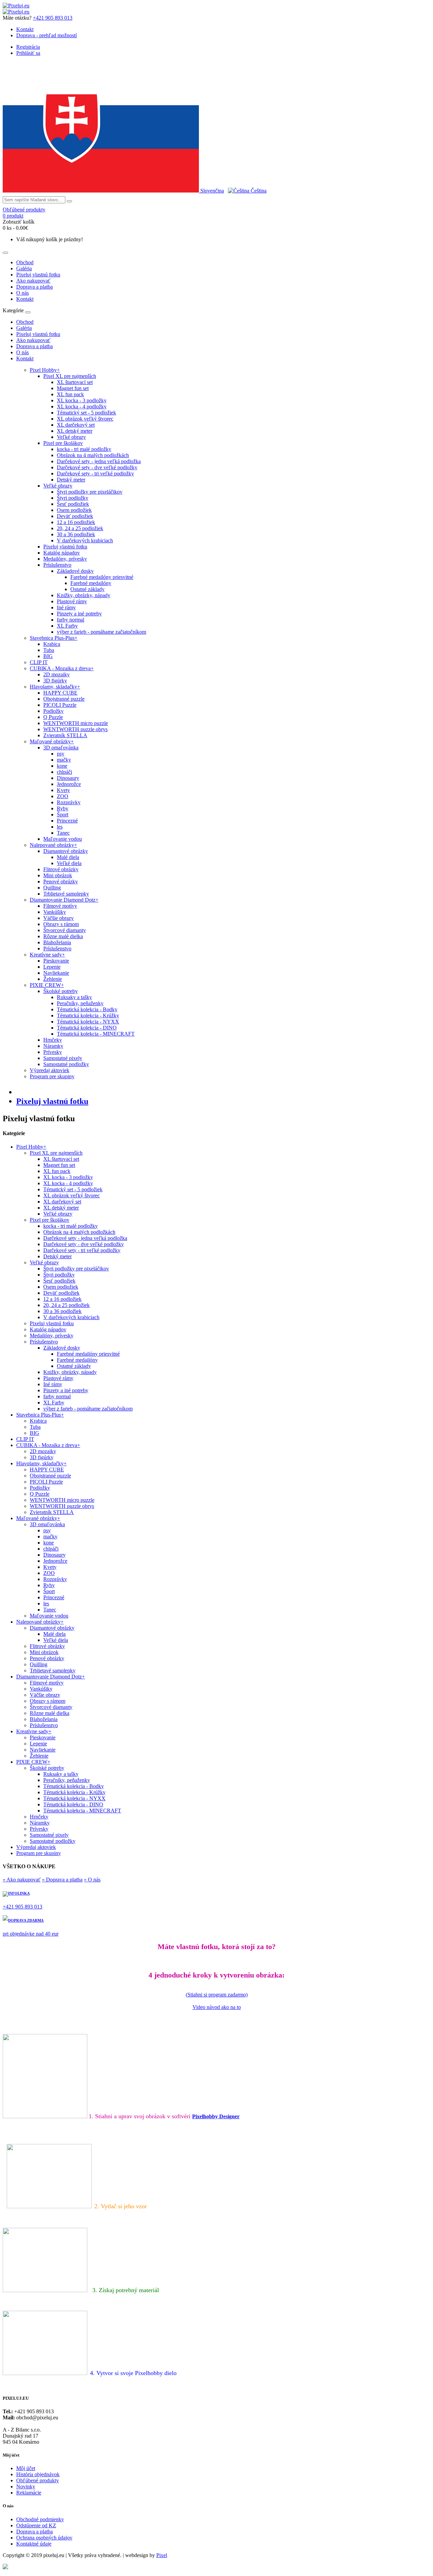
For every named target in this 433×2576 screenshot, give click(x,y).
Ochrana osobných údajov (44, 2538)
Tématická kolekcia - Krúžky (88, 1015)
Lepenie (52, 967)
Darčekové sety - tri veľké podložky (95, 473)
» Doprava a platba (62, 1880)
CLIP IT (39, 662)
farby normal (71, 620)
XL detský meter (75, 431)
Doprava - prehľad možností (47, 35)
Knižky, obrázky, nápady (84, 595)
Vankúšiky (55, 912)
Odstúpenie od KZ (36, 2525)
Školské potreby (61, 991)
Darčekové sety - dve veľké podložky (97, 467)
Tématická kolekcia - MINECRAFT (96, 1034)
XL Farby (67, 626)
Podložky (53, 711)
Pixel (162, 2555)
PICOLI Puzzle (60, 705)
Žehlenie (53, 979)
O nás (22, 293)
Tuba (49, 650)
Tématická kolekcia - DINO (87, 1028)
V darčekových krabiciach (85, 540)
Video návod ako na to (217, 2007)
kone (62, 766)
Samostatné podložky (66, 1064)
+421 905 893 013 (53, 18)
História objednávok (38, 2474)
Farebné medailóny (91, 583)
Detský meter (71, 480)
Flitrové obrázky (61, 869)
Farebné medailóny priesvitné (102, 577)
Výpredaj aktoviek (50, 1070)
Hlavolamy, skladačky (55, 687)
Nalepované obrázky (53, 845)
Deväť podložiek (75, 516)
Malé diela (68, 857)
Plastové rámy (72, 601)
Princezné (67, 821)
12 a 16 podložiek (76, 522)
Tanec (63, 833)
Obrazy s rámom (61, 924)
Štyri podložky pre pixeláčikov (90, 492)
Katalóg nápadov (62, 553)
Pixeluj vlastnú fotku (38, 275)
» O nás (92, 1880)
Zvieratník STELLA (65, 735)
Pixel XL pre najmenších (70, 376)
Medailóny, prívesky (65, 559)
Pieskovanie (56, 961)
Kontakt (25, 29)
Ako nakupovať (33, 281)
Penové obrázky (61, 882)
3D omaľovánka (61, 748)
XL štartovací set (75, 382)
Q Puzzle (53, 717)
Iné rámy (66, 607)
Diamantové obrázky (66, 851)
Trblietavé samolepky (66, 894)
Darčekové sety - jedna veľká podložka (99, 461)
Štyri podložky (73, 498)
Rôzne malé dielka (63, 936)
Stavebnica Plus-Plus (54, 638)
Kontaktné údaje (34, 2544)
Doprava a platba (35, 287)
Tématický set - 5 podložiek (86, 413)
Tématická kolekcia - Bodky (87, 1009)
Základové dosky (75, 571)
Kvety (63, 790)
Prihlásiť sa (28, 53)
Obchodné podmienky (40, 2519)
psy (61, 754)
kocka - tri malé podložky (84, 449)
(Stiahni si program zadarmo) (217, 1995)
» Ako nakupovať (22, 1880)
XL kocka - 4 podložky (82, 406)
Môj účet (26, 2468)
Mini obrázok (58, 875)
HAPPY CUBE (60, 693)
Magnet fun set (73, 388)
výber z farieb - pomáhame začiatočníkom (101, 632)
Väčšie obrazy (59, 918)
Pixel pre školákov (63, 443)
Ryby (63, 808)
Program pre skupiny (52, 1076)
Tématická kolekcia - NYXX (88, 1022)
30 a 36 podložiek (76, 534)
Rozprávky (69, 802)
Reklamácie (29, 2493)
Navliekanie (56, 973)
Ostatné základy (87, 589)
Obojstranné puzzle (64, 699)
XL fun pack (70, 394)
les (60, 827)
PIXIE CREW (47, 985)
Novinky (26, 2487)
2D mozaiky (56, 674)
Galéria (24, 268)
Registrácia (28, 47)
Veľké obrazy (71, 437)
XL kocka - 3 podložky (82, 400)
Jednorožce (69, 784)
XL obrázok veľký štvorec (85, 419)
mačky (64, 760)
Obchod (25, 262)
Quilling (52, 888)
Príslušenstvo (57, 565)
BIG (48, 656)
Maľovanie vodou (63, 839)
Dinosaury (68, 778)
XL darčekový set (76, 425)
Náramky (53, 1046)
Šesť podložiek (73, 504)
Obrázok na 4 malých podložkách (93, 455)
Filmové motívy (60, 906)
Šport (63, 815)
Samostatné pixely (63, 1058)
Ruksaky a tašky (74, 997)
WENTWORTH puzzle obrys (75, 729)
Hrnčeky (53, 1040)
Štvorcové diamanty (65, 930)
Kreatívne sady (47, 955)
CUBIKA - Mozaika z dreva (62, 668)
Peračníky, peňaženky (80, 1003)
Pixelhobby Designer (216, 2116)
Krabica (52, 644)
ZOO (63, 796)
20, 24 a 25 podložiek (80, 528)
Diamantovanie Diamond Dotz (64, 900)
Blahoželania (57, 942)
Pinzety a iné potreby (79, 614)
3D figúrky (55, 681)
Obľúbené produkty (38, 2480)
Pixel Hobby (45, 370)
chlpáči (64, 772)
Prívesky (53, 1052)
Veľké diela (69, 863)
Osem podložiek (74, 510)
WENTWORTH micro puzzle (76, 723)
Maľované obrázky (52, 741)
